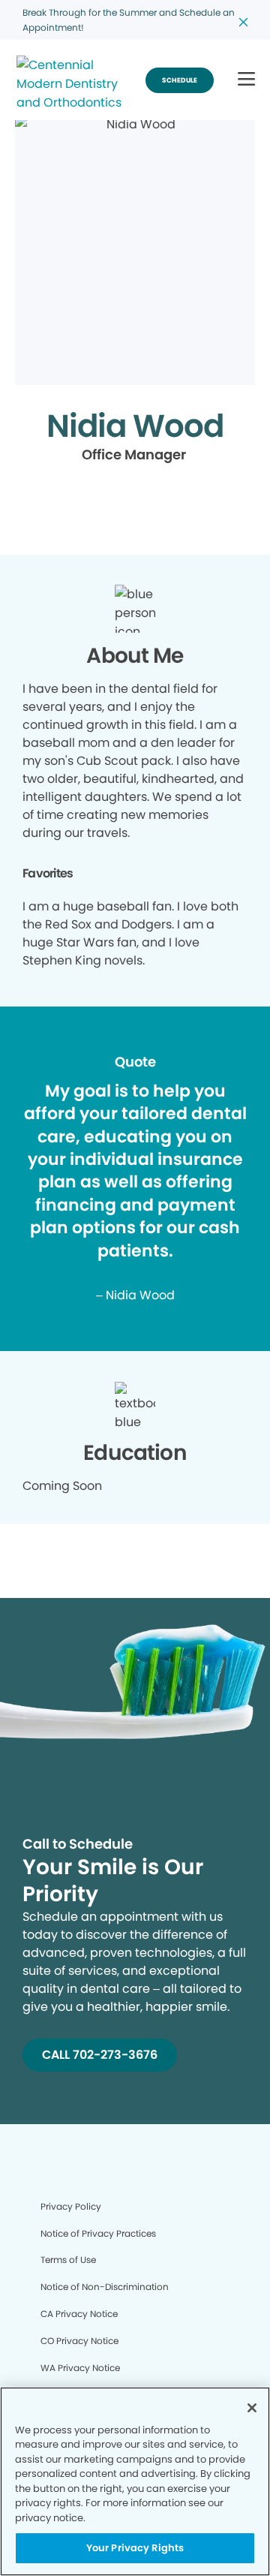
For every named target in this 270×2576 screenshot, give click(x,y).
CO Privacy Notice (79, 2341)
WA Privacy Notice (80, 2368)
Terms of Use (68, 2260)
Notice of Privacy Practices (98, 2233)
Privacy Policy (71, 2206)
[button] (246, 80)
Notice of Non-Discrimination (105, 2287)
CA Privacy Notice (79, 2314)
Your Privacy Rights (135, 2548)
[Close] (252, 2408)
